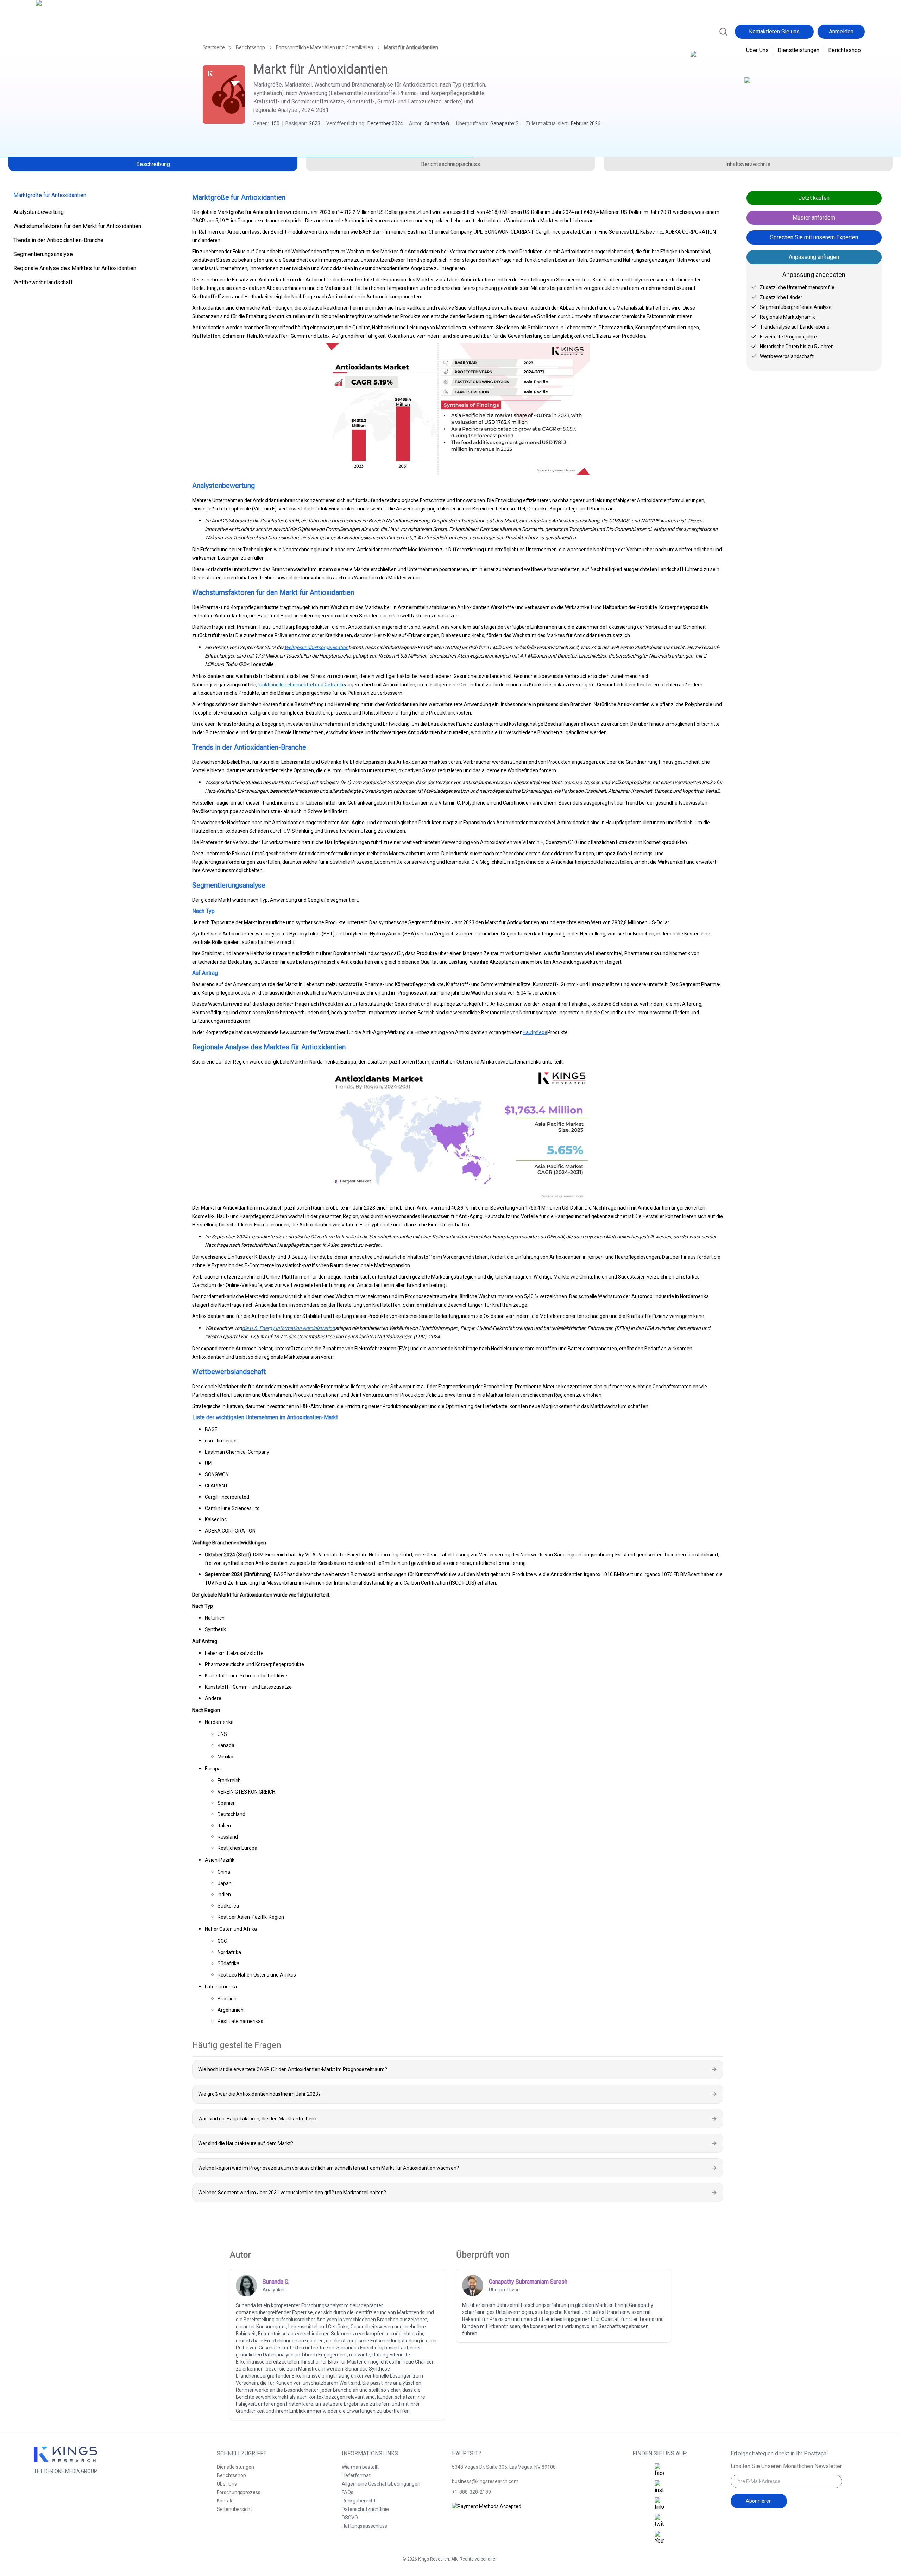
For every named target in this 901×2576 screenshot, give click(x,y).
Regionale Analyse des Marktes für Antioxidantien (75, 268)
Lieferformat (356, 2475)
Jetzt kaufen (814, 198)
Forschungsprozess (239, 2492)
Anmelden (841, 31)
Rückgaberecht (359, 2501)
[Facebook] (660, 2470)
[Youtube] (660, 2538)
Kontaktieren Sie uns (774, 31)
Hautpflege (535, 1032)
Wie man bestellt (360, 2467)
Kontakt (225, 2501)
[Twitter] (660, 2521)
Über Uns (757, 50)
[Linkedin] (660, 2504)
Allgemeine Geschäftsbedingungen (381, 2484)
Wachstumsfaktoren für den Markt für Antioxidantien (77, 226)
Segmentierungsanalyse (43, 254)
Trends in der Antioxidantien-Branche (58, 240)
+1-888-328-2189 (471, 2492)
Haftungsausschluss (364, 2526)
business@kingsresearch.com (485, 2481)
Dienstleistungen (798, 50)
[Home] (67, 31)
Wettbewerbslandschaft (43, 282)
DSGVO (350, 2518)
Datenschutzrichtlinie (365, 2509)
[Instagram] (660, 2487)
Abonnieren (759, 2501)
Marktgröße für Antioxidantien (50, 195)
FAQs (348, 2492)
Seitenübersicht (234, 2509)
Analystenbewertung (39, 212)
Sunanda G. (437, 123)
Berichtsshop (845, 50)
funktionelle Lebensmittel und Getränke (301, 685)
